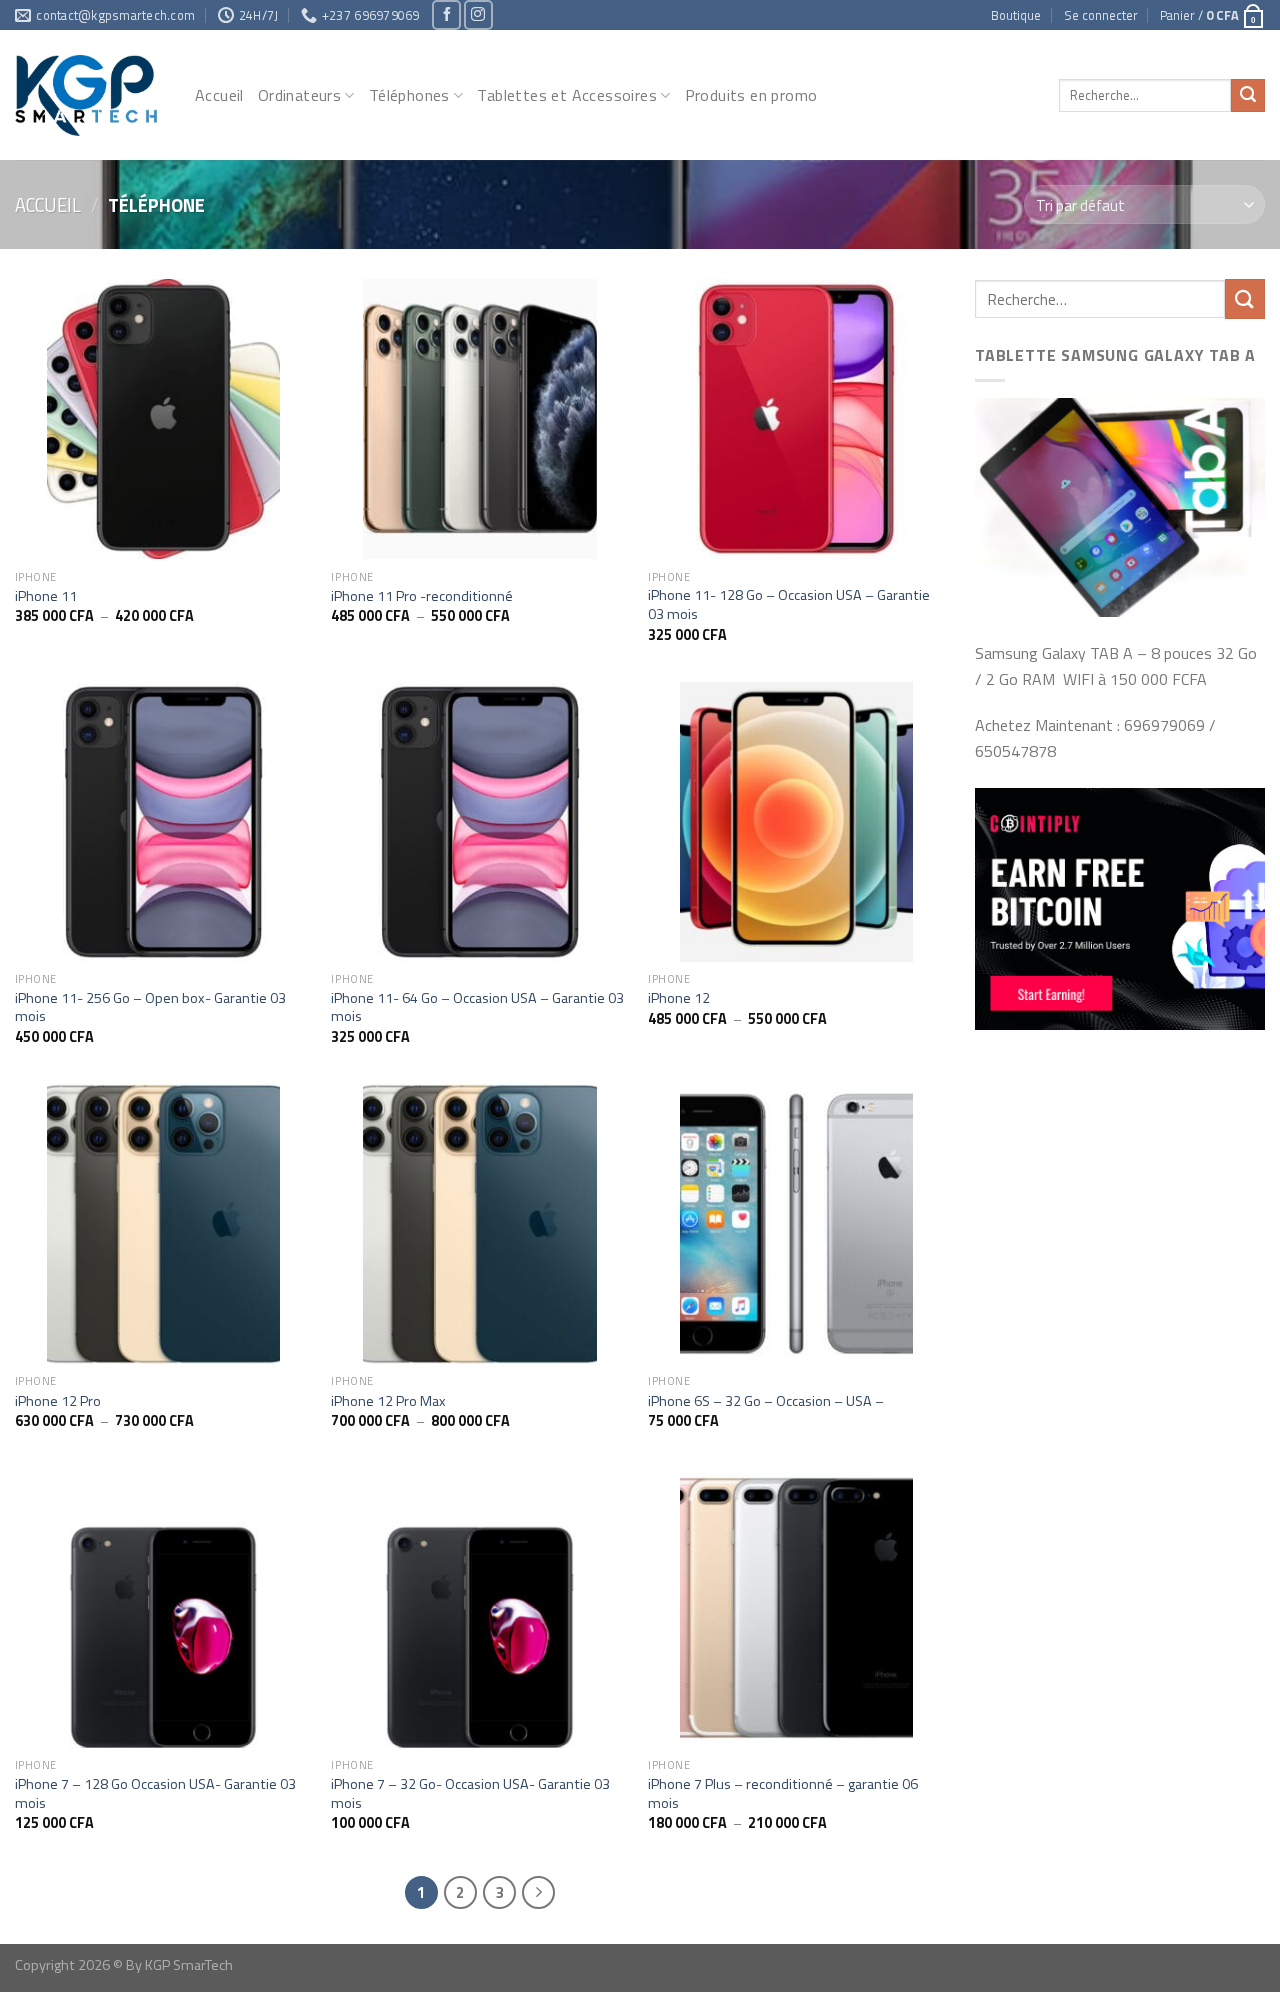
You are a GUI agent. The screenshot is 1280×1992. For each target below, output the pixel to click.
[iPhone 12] (796, 822)
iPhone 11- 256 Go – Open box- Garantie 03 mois (150, 1007)
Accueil (219, 95)
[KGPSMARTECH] (90, 95)
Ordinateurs (299, 95)
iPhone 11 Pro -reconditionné (422, 596)
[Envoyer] (1248, 96)
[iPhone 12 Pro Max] (479, 1224)
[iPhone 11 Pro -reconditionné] (479, 419)
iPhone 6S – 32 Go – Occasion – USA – (766, 1401)
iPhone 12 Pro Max (388, 1401)
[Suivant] (539, 1893)
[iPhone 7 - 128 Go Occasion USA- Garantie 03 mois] (163, 1608)
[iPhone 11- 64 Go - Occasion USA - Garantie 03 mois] (479, 822)
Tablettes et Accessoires (567, 95)
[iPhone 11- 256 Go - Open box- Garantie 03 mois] (163, 822)
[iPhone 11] (163, 419)
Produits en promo (751, 95)
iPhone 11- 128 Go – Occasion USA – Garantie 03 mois (789, 604)
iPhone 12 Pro (58, 1401)
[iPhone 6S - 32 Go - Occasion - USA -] (796, 1224)
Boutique (1016, 15)
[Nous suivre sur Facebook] (446, 14)
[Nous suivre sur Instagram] (478, 14)
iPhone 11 (46, 596)
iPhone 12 (679, 998)
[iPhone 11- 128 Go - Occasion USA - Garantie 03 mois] (796, 419)
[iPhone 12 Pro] (163, 1224)
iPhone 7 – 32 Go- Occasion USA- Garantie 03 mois (470, 1793)
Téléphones (409, 95)
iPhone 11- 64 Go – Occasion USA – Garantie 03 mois (477, 1007)
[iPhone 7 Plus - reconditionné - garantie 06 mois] (796, 1608)
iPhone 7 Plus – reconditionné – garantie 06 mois (783, 1793)
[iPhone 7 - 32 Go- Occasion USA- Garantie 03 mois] (479, 1608)
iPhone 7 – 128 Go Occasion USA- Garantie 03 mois (155, 1793)
